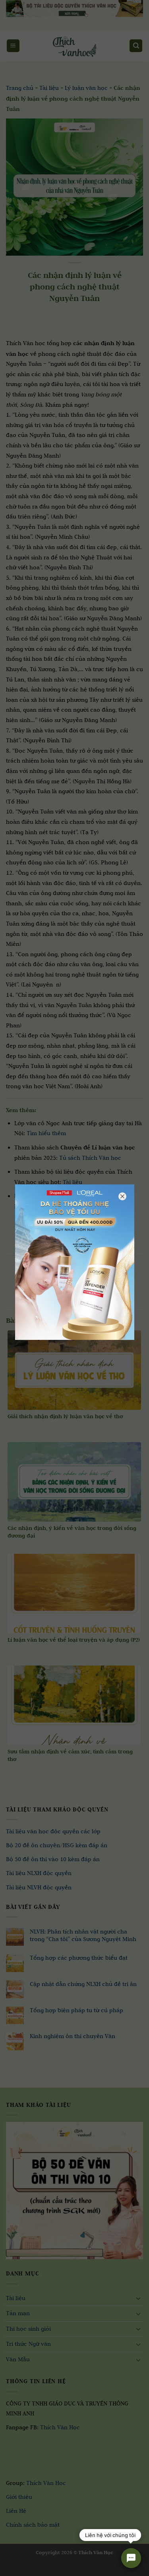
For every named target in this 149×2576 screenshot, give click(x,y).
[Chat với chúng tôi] (131, 2558)
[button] (11, 2568)
